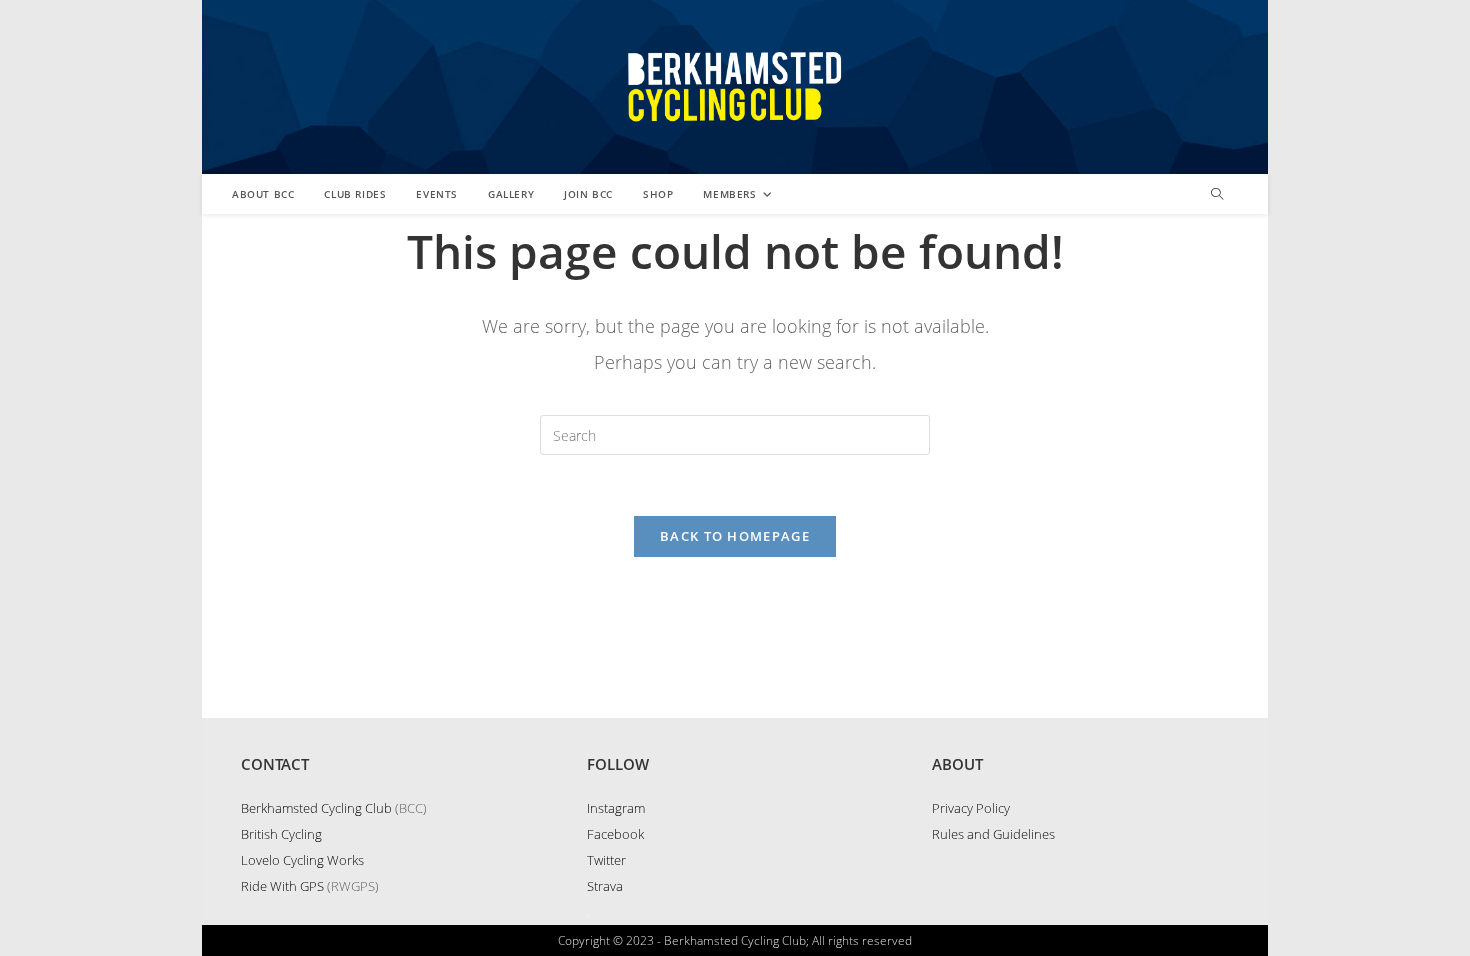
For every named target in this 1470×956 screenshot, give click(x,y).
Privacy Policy (971, 808)
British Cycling (281, 834)
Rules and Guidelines (993, 834)
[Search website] (1217, 195)
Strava (605, 886)
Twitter (606, 860)
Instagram (616, 808)
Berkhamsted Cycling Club (316, 808)
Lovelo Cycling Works (302, 860)
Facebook (615, 834)
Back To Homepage (735, 536)
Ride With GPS (282, 886)
